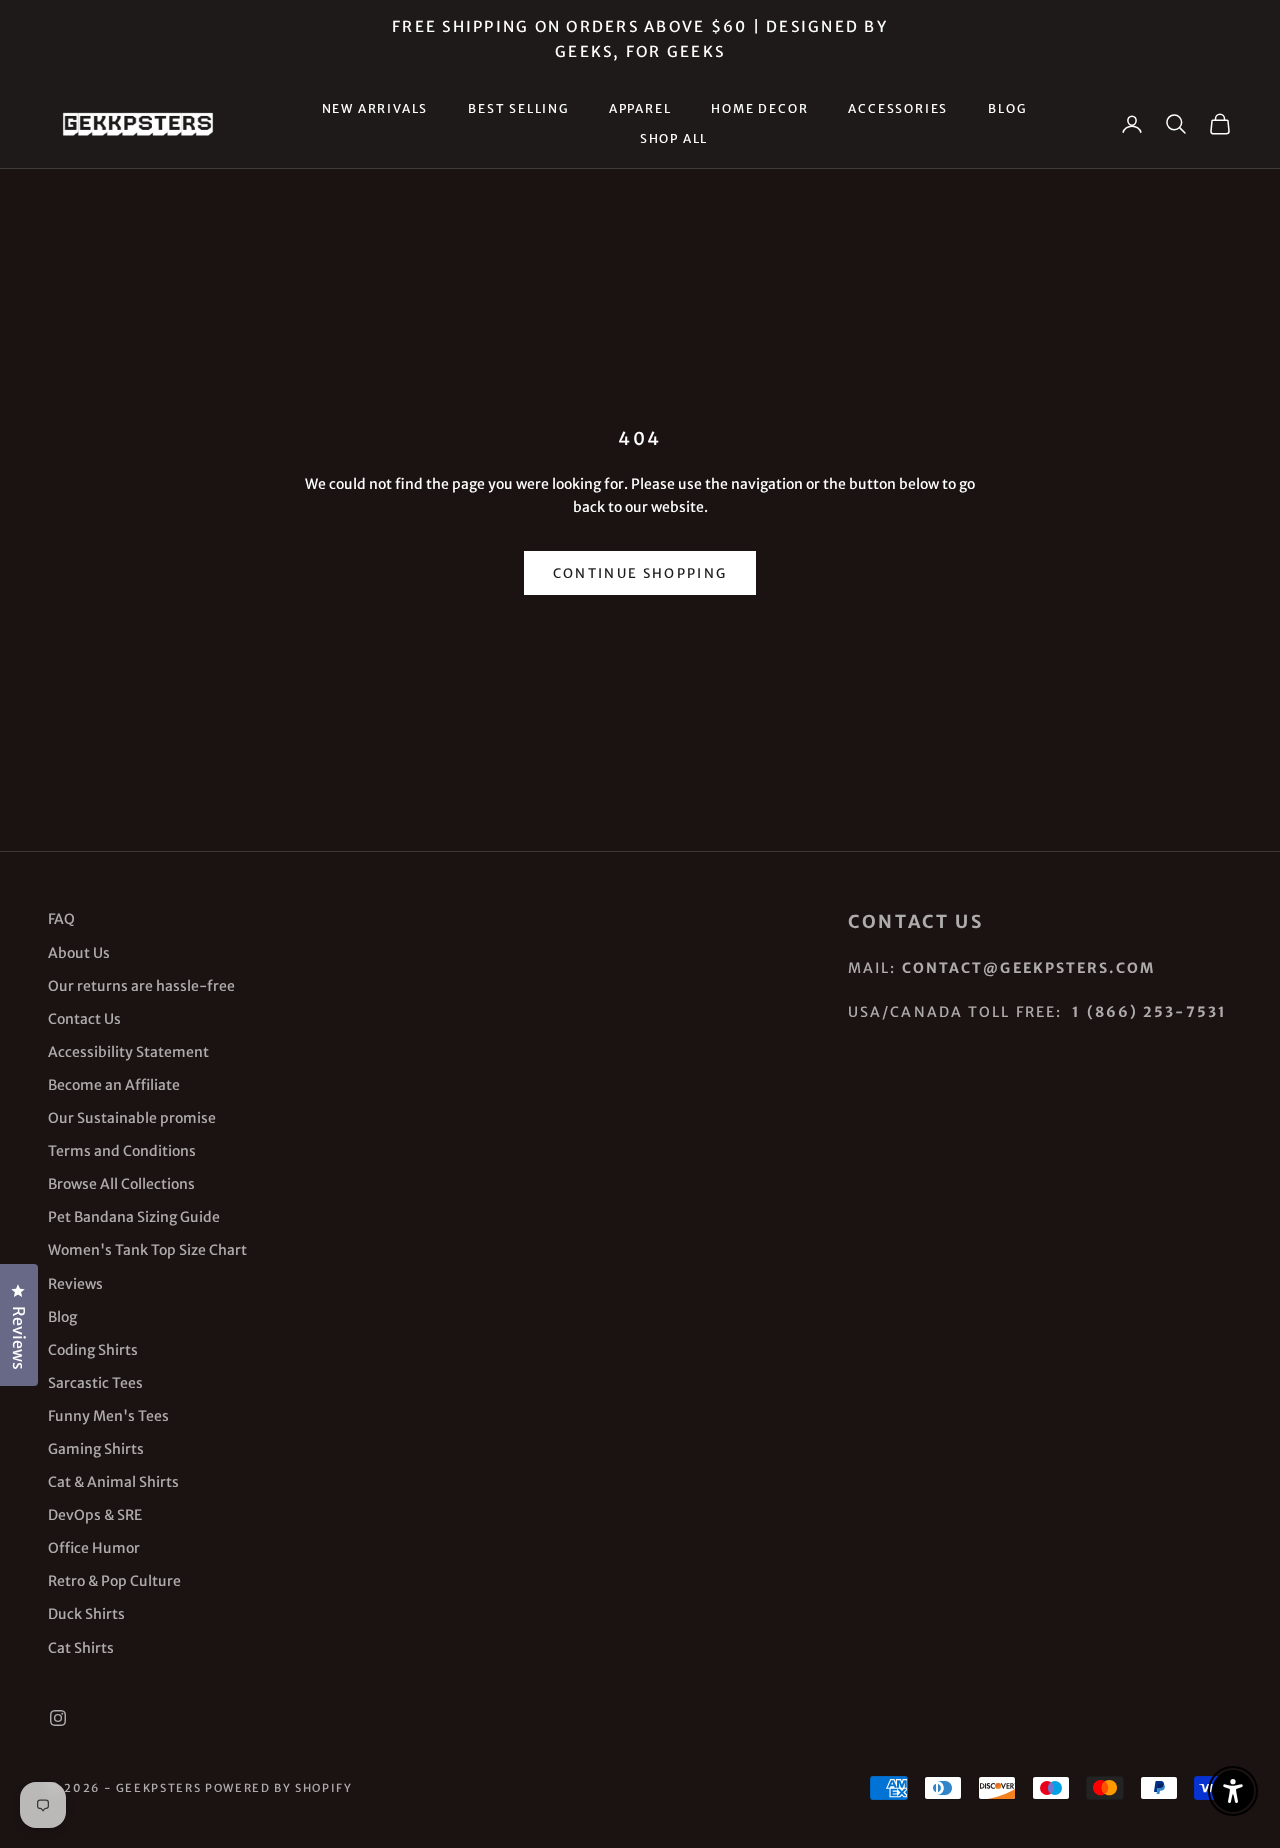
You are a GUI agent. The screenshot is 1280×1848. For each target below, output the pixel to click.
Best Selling (518, 108)
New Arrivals (375, 108)
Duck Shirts (86, 1614)
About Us (79, 953)
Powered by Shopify (279, 1788)
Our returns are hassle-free (141, 986)
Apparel (640, 108)
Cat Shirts (81, 1648)
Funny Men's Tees (108, 1416)
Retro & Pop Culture (114, 1581)
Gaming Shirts (96, 1449)
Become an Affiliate (114, 1085)
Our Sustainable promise (132, 1118)
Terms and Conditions (122, 1151)
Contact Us (84, 1019)
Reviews (75, 1284)
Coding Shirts (93, 1350)
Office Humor (94, 1548)
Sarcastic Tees (95, 1383)
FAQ (61, 919)
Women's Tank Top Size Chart (147, 1250)
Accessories (898, 108)
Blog (1007, 108)
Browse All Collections (121, 1184)
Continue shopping (640, 573)
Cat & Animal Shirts (113, 1482)
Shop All (674, 138)
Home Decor (759, 108)
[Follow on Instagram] (58, 1718)
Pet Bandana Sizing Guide (134, 1217)
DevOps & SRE (95, 1515)
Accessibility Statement (128, 1052)
